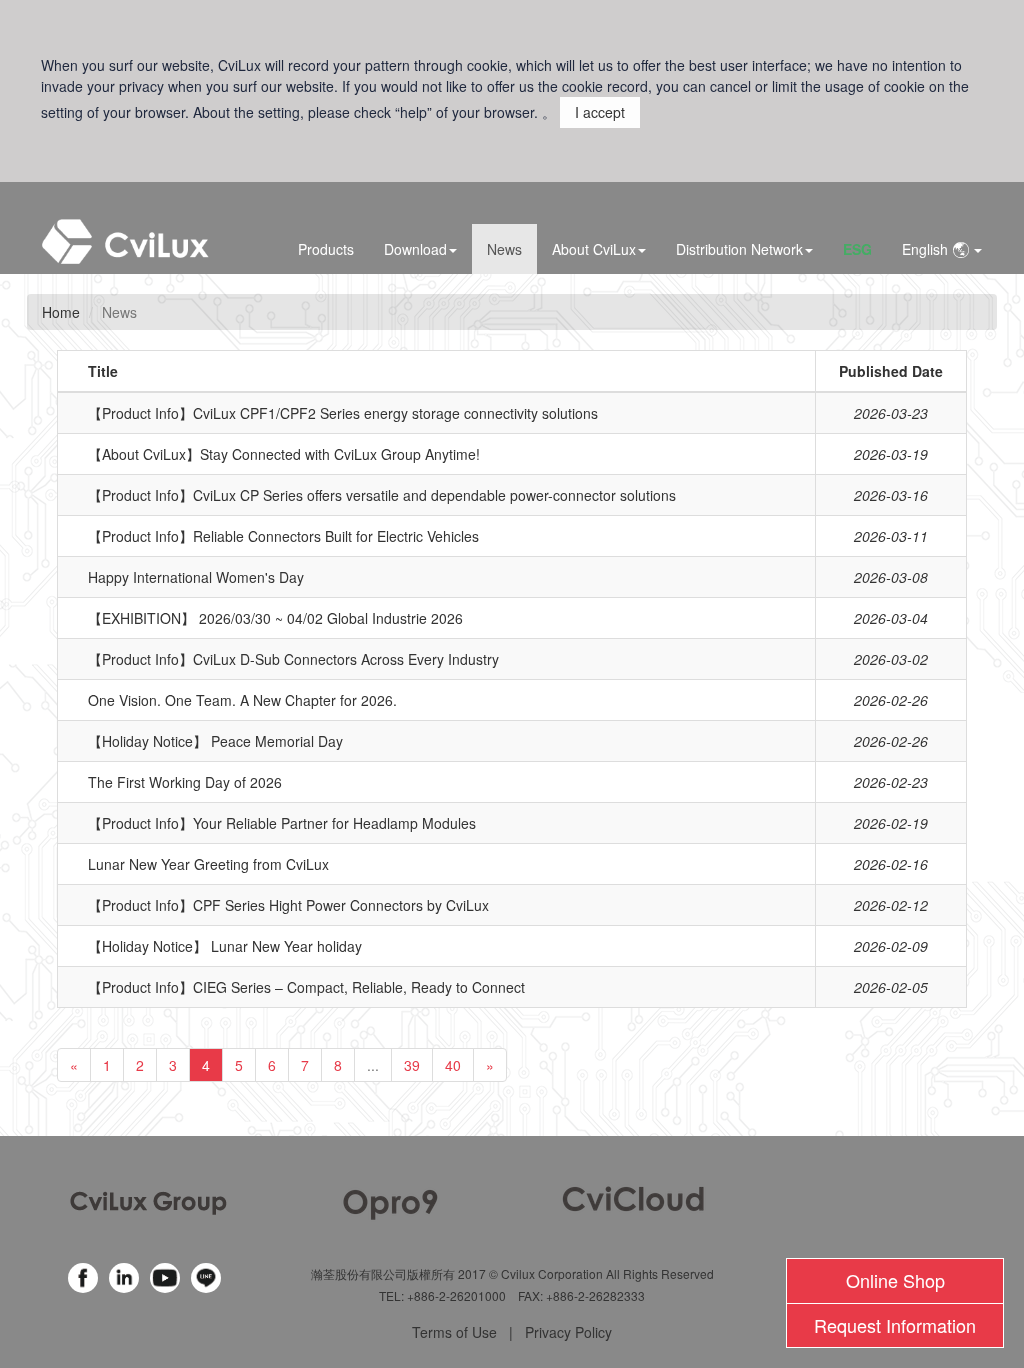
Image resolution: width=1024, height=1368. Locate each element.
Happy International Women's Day (196, 577)
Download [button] (415, 249)
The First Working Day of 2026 (185, 782)
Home (61, 312)
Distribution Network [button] (739, 249)
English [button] (927, 249)
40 (453, 1065)
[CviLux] (148, 1201)
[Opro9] (390, 1201)
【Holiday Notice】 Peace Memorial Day (215, 741)
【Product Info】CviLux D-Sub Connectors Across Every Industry (293, 659)
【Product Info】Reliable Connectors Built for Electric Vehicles (283, 536)
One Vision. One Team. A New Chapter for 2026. (242, 700)
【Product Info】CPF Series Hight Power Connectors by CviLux (288, 905)
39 (412, 1065)
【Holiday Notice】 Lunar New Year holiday (225, 946)
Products (326, 249)
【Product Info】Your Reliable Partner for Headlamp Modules (282, 823)
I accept (600, 112)
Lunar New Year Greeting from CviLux (208, 864)
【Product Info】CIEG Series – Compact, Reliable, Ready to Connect (306, 987)
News (504, 249)
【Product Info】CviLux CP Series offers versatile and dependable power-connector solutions (382, 495)
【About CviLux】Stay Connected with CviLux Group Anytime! (284, 454)
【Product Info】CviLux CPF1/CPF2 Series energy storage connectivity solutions (343, 413)
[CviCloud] (633, 1196)
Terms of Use (454, 1332)
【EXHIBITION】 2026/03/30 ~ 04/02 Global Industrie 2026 (275, 618)
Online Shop (895, 1280)
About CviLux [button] (594, 249)
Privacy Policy (568, 1332)
